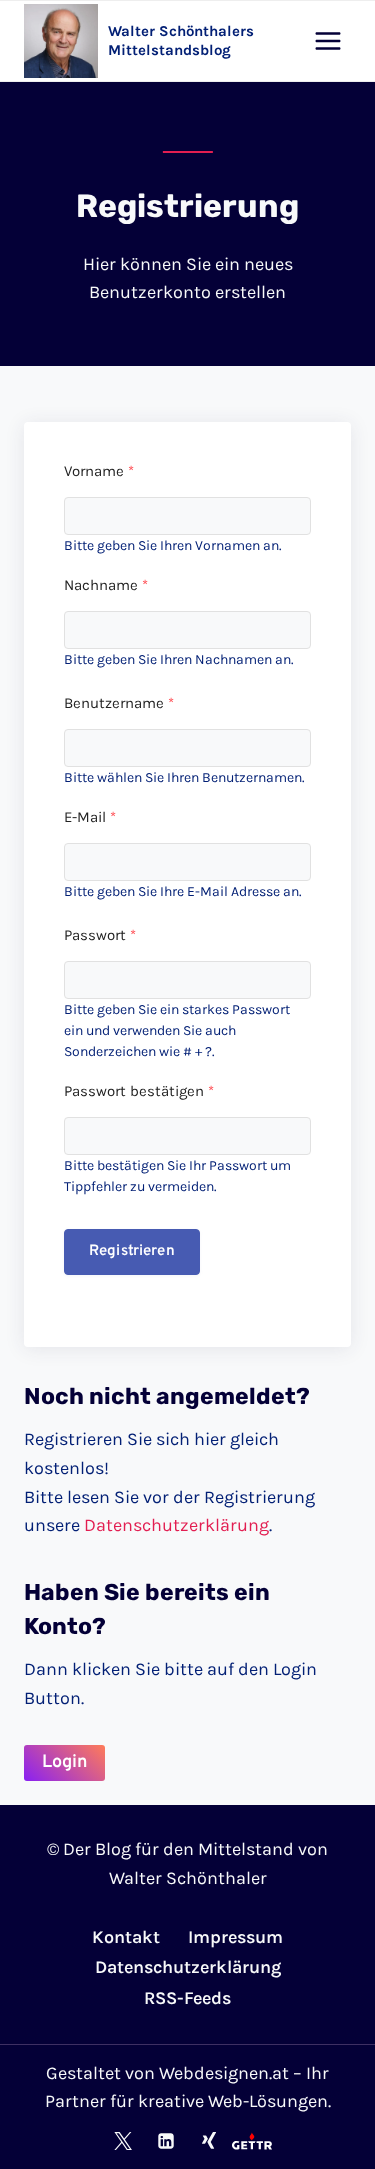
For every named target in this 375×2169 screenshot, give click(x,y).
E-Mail (90, 817)
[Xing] (209, 2141)
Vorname (99, 471)
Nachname (106, 585)
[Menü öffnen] (327, 40)
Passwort (100, 935)
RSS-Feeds (187, 1998)
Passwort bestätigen (139, 1091)
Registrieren (132, 1251)
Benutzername (119, 703)
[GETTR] (252, 2141)
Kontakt (126, 1937)
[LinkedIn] (166, 2141)
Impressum (235, 1937)
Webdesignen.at (224, 2073)
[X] (123, 2141)
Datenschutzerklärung (176, 1525)
